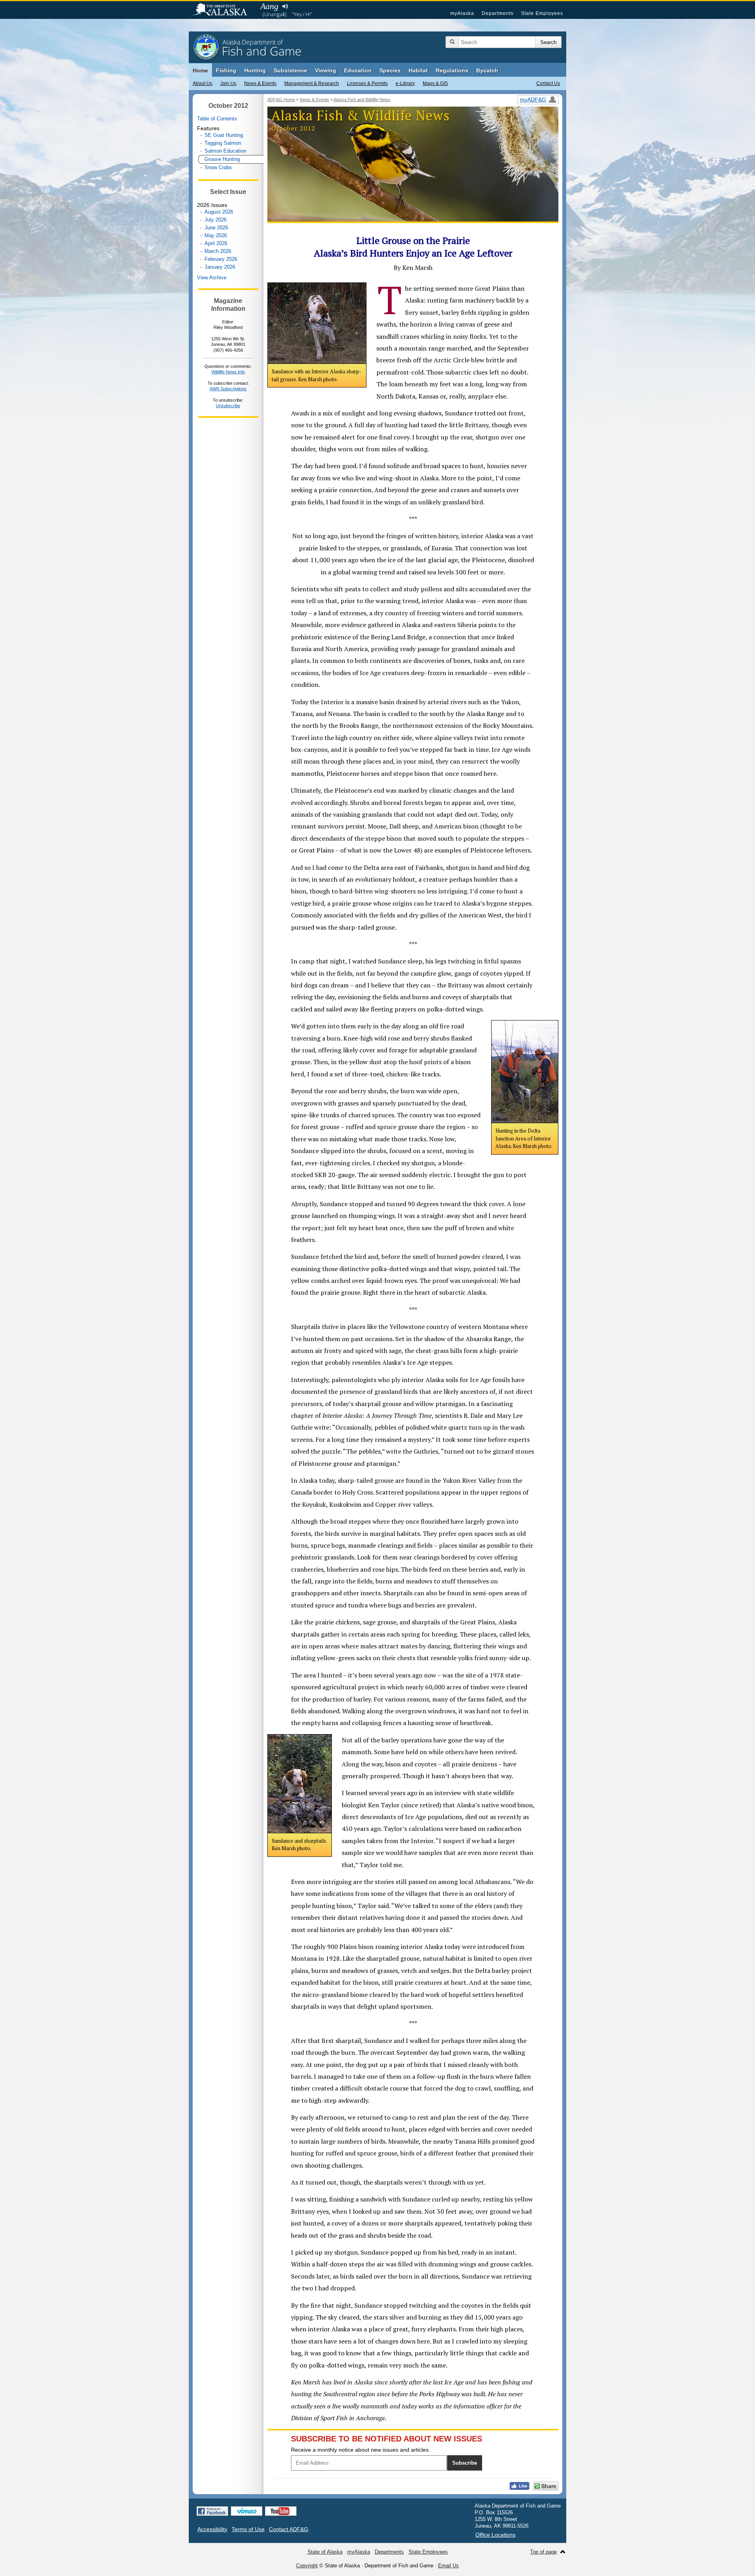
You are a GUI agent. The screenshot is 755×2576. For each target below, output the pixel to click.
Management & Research (312, 83)
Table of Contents (217, 119)
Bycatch (487, 70)
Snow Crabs (218, 167)
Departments (498, 13)
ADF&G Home (281, 100)
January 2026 (220, 267)
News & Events (260, 83)
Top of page (543, 2552)
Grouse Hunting (222, 159)
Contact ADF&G (289, 2529)
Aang (269, 6)
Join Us (228, 83)
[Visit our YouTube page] (281, 2511)
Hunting (255, 70)
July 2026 (215, 220)
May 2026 (216, 235)
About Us (203, 83)
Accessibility (212, 2529)
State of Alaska (224, 10)
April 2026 (216, 243)
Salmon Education (225, 151)
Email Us (448, 2566)
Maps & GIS (435, 83)
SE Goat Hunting (224, 135)
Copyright (307, 2566)
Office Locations (495, 2535)
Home (200, 70)
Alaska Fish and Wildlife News (362, 100)
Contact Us (548, 83)
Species (390, 70)
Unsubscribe (228, 406)
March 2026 (218, 251)
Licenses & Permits (367, 83)
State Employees (542, 13)
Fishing (226, 70)
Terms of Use (248, 2529)
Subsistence (290, 70)
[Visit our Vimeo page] (247, 2511)
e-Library (405, 83)
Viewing (326, 70)
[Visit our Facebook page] (212, 2511)
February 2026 (221, 259)
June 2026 (216, 228)
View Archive (212, 278)
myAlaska (462, 13)
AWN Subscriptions (228, 389)
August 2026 (219, 212)
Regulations (452, 70)
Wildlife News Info (228, 372)
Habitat (418, 70)
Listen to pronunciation (285, 6)
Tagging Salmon (223, 143)
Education (358, 70)
